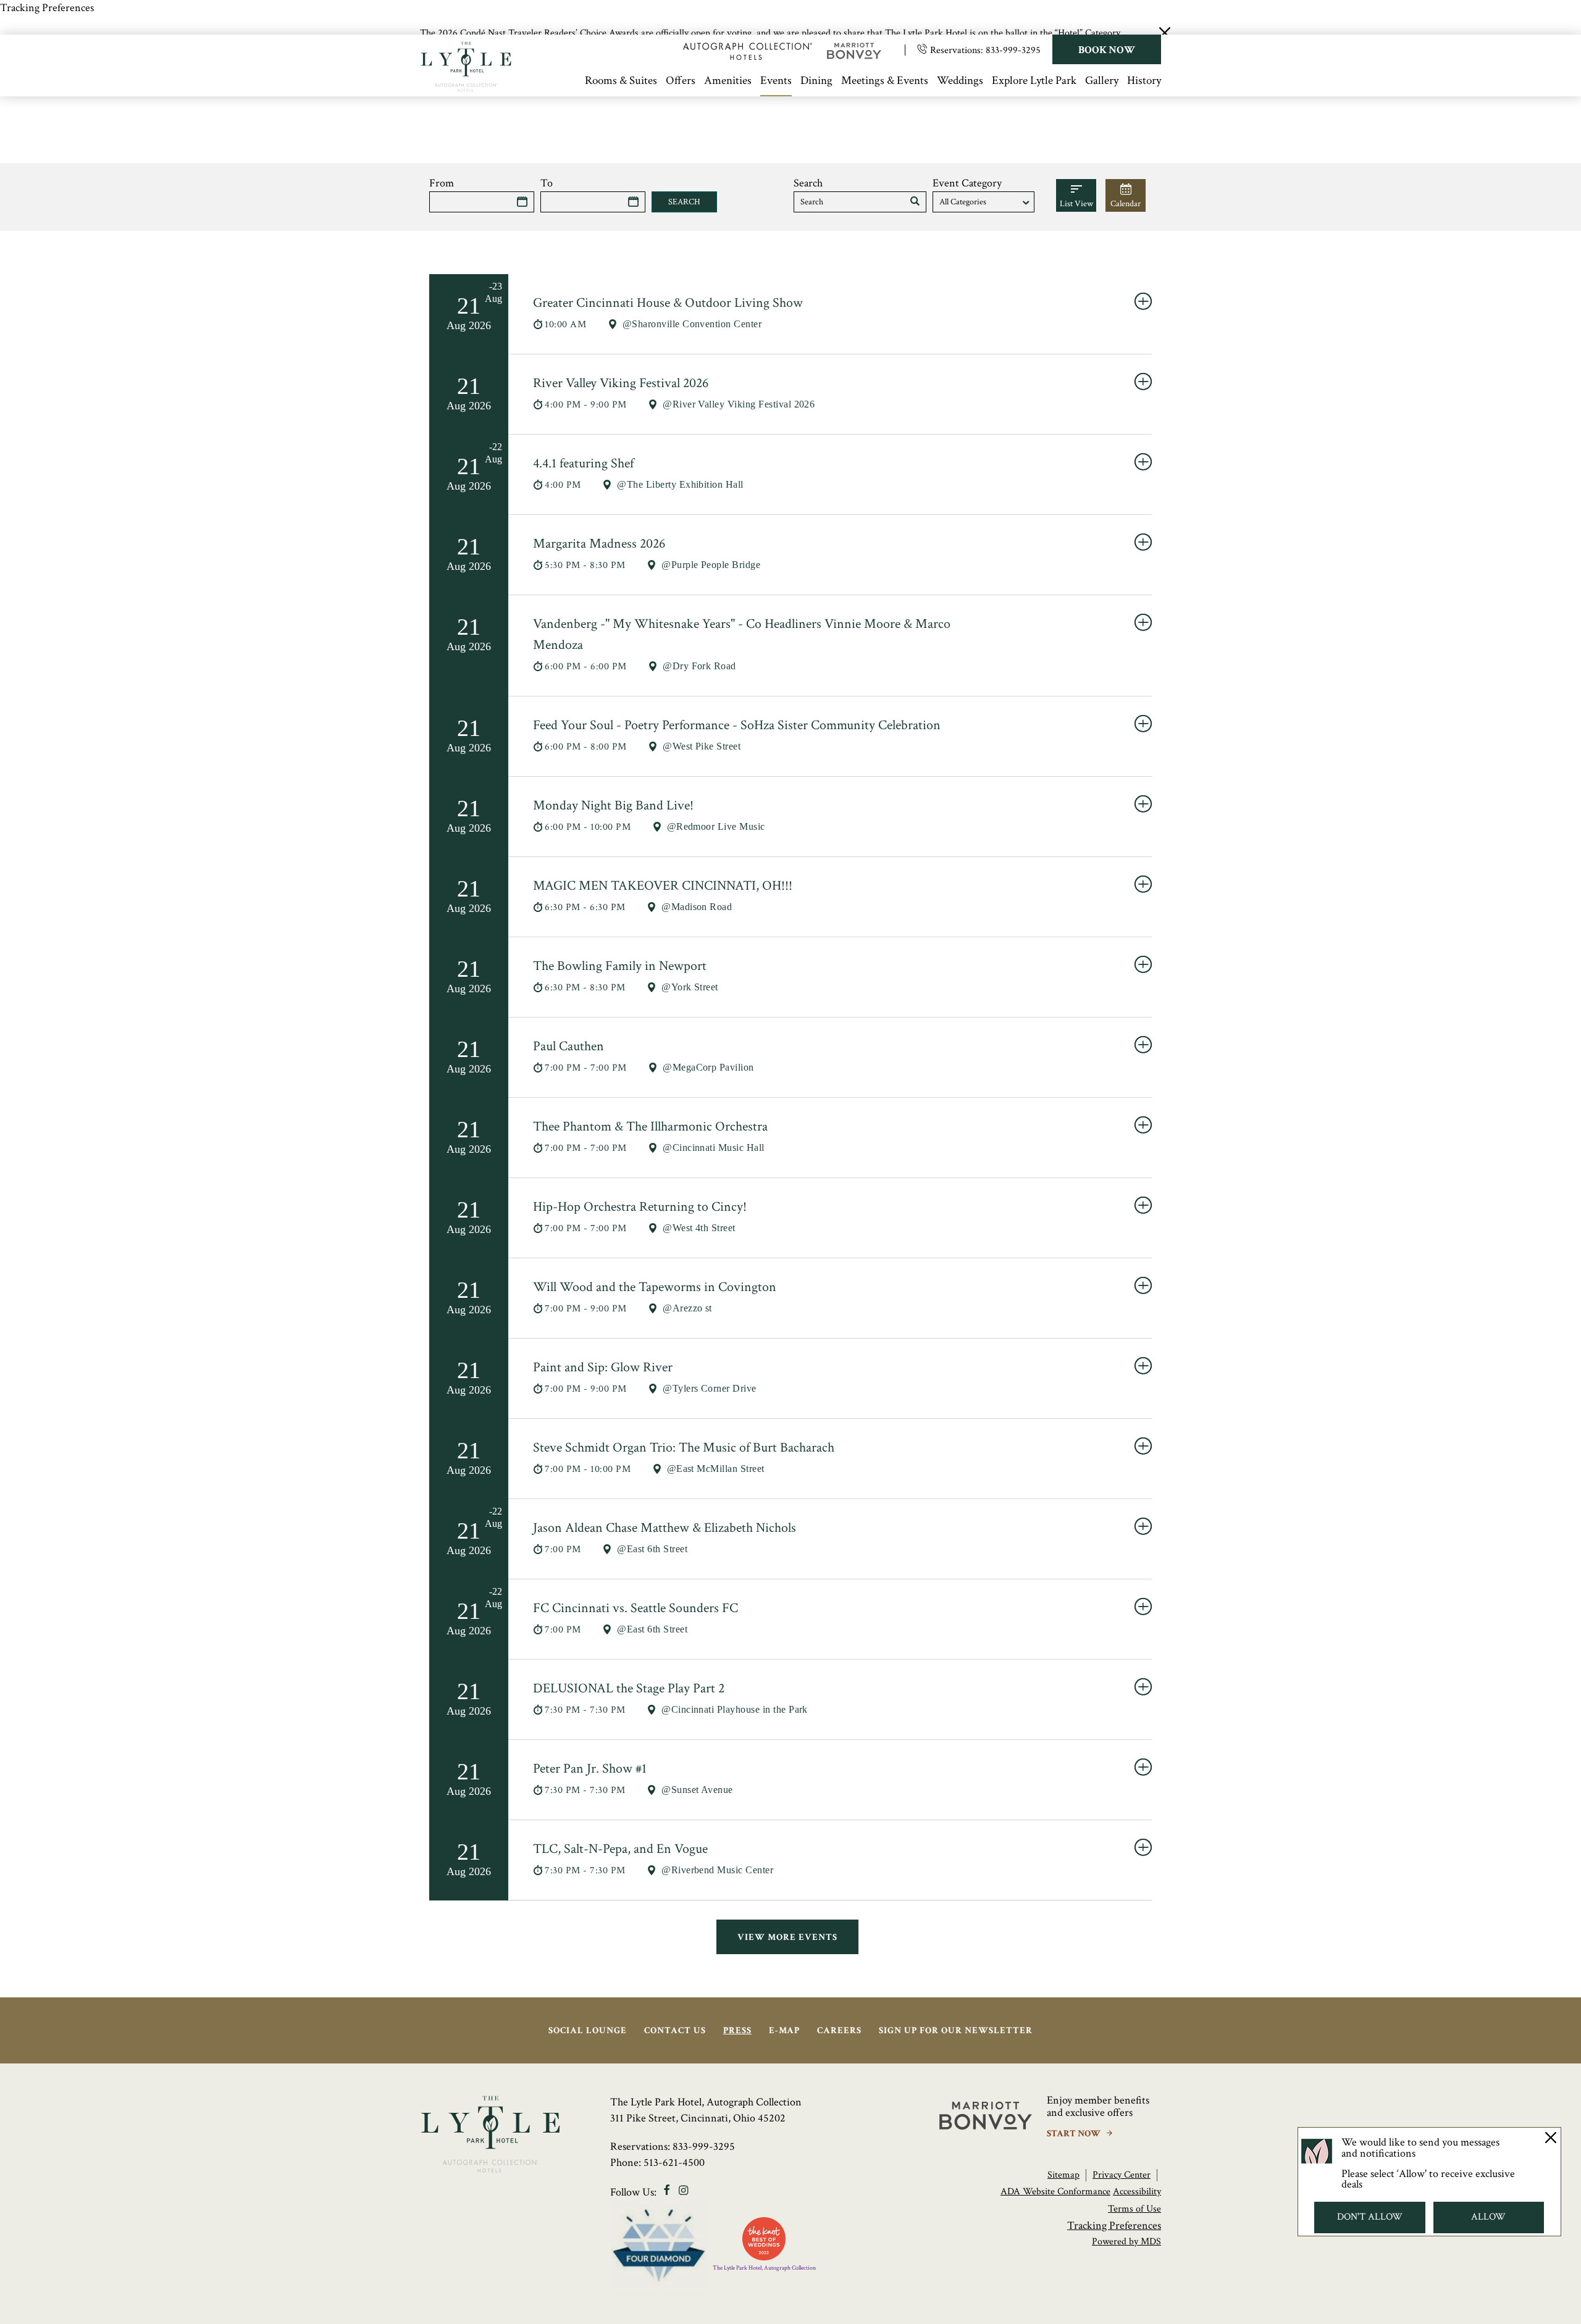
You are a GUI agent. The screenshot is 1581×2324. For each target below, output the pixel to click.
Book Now (1107, 50)
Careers (839, 2030)
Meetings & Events (885, 81)
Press (737, 2030)
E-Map (784, 2030)
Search (808, 183)
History (1144, 81)
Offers (681, 81)
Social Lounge (588, 2030)
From (442, 183)
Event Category (967, 183)
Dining (816, 81)
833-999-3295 (1013, 50)
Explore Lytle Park (1034, 81)
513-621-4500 (674, 2163)
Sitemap (1063, 2175)
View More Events (787, 1937)
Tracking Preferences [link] (47, 8)
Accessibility (1137, 2192)
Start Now (1075, 2134)
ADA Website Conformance (1055, 2192)
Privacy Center (1122, 2175)
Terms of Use (1134, 2209)
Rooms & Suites (621, 81)
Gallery (1102, 81)
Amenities (728, 81)
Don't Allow (1370, 2217)
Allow (1489, 2217)
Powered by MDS (1126, 2242)
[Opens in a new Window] (748, 56)
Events (776, 81)
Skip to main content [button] (59, 76)
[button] (915, 202)
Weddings (960, 81)
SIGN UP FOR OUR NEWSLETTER (956, 2030)
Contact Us (675, 2030)
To (547, 183)
